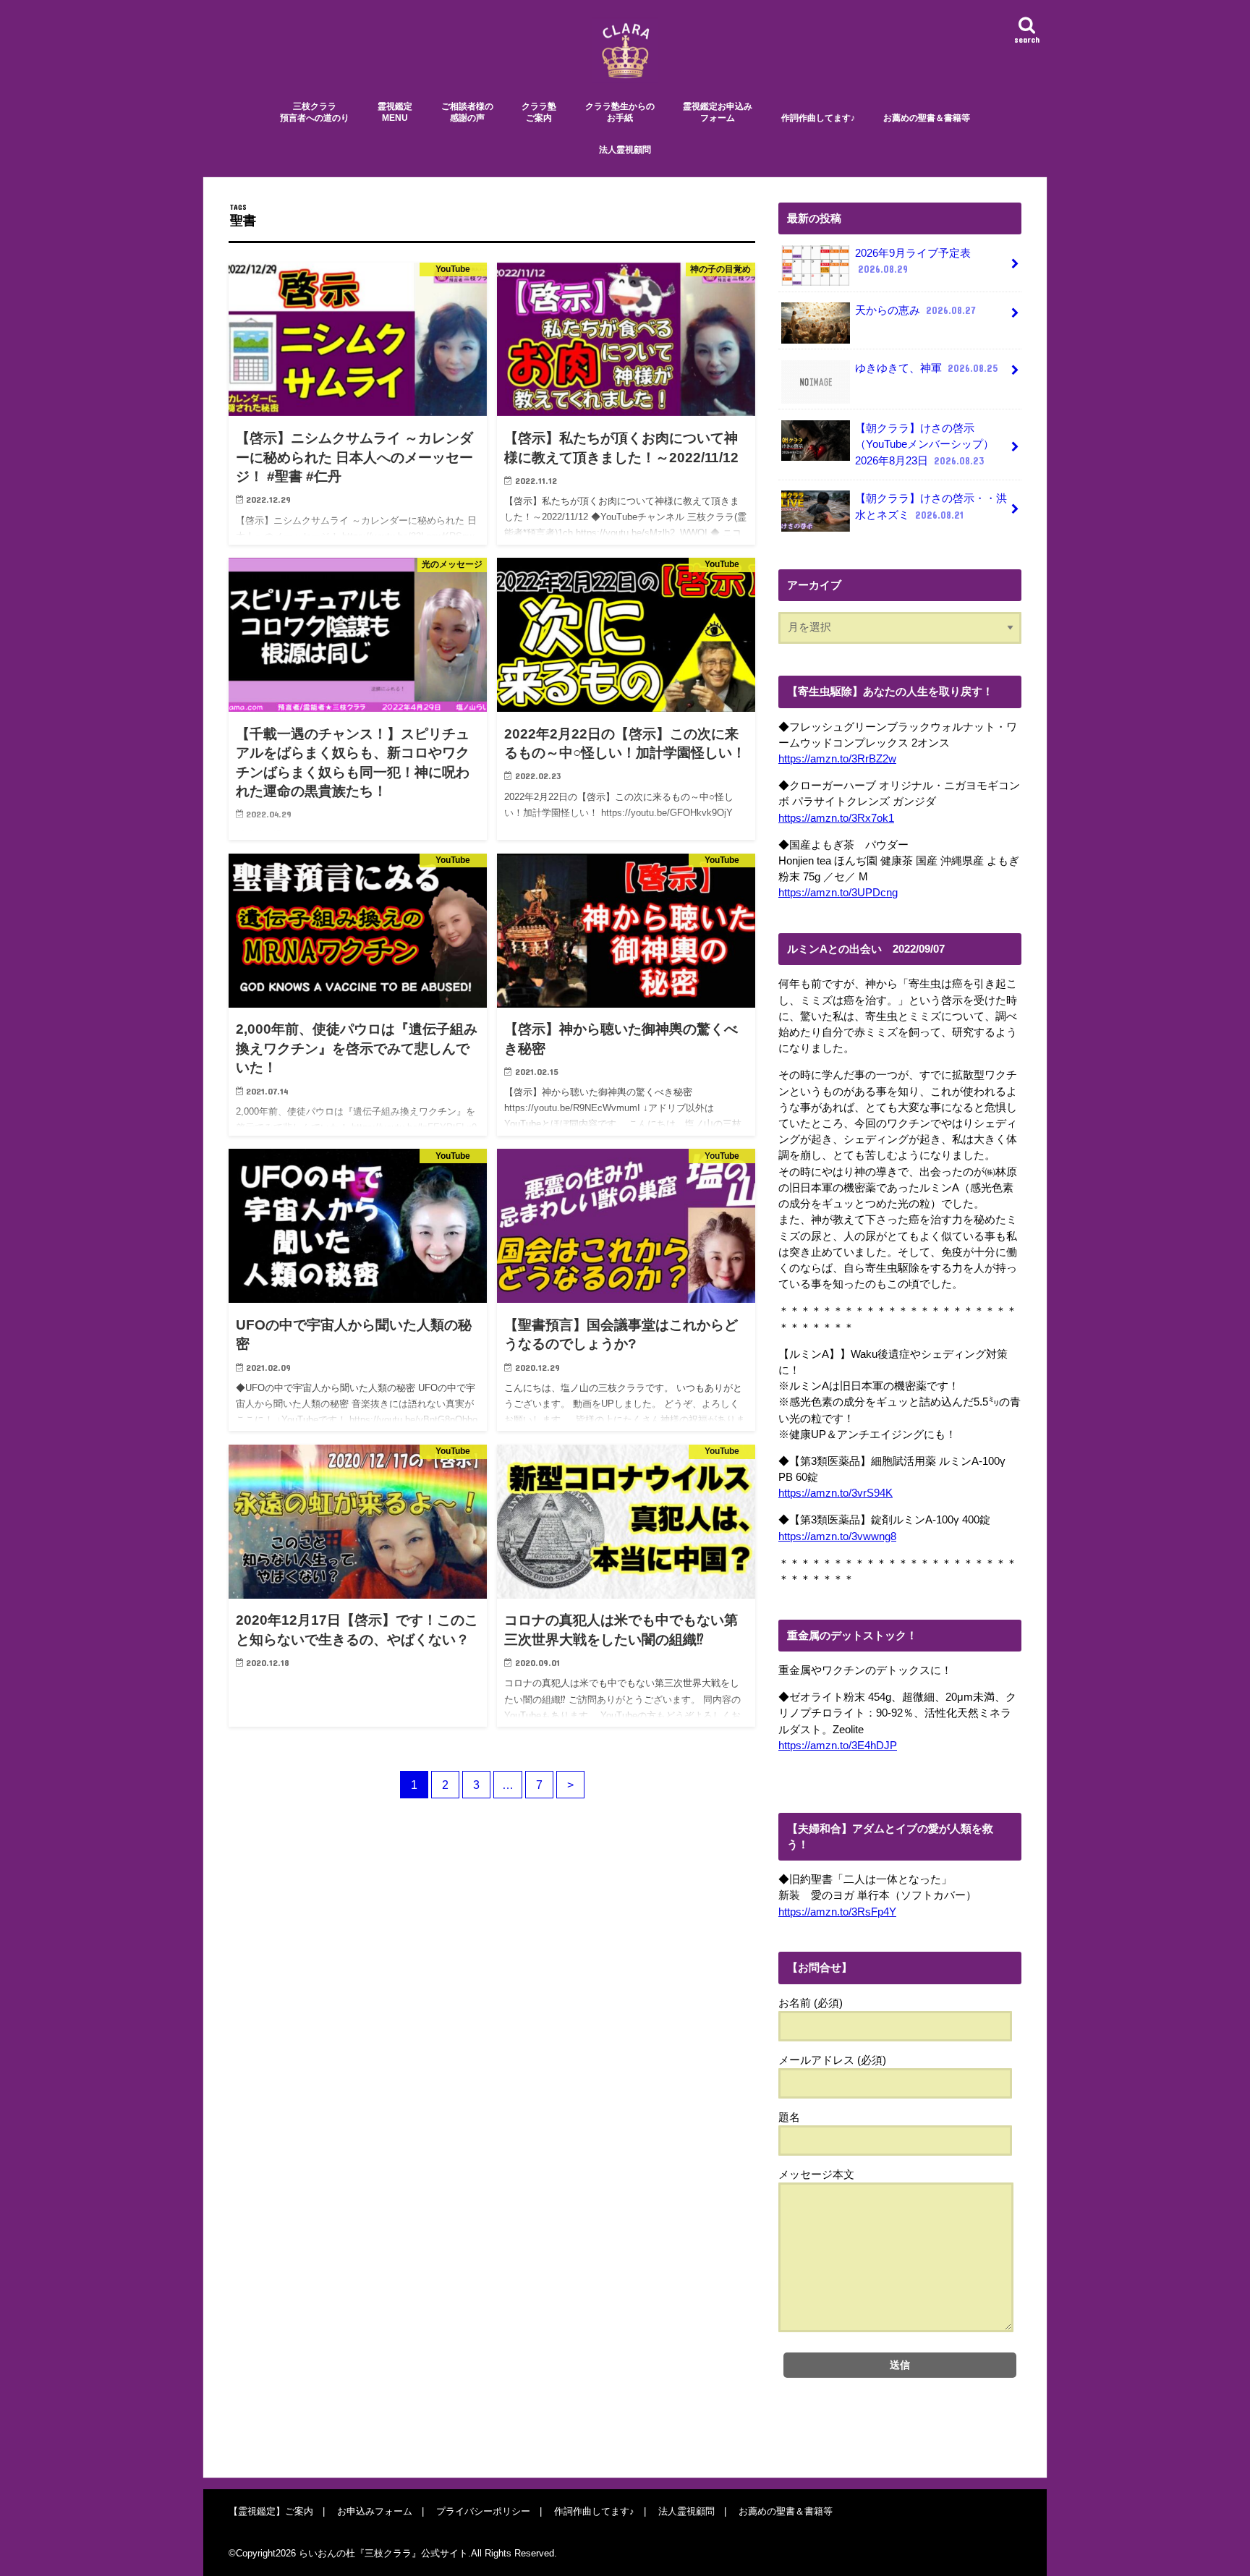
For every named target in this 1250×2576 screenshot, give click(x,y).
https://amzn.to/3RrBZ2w (837, 759)
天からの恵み (915, 310)
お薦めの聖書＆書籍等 (927, 118)
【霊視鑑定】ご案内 (271, 2511)
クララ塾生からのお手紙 (620, 112)
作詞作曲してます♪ (818, 118)
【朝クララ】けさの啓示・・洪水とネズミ (931, 506)
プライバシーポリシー (483, 2511)
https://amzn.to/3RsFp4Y (837, 1912)
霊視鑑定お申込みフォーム (718, 112)
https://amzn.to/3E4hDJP (838, 1746)
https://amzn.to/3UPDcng (838, 893)
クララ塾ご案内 (539, 112)
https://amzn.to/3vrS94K (836, 1493)
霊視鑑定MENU (395, 112)
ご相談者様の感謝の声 (467, 112)
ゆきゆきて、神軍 (926, 368)
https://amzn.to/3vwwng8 (837, 1536)
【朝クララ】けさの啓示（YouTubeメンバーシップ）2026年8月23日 (924, 444)
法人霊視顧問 (625, 150)
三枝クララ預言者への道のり (315, 112)
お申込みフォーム (375, 2511)
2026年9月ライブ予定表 (913, 261)
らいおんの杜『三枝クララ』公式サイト (383, 2553)
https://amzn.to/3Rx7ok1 (836, 818)
